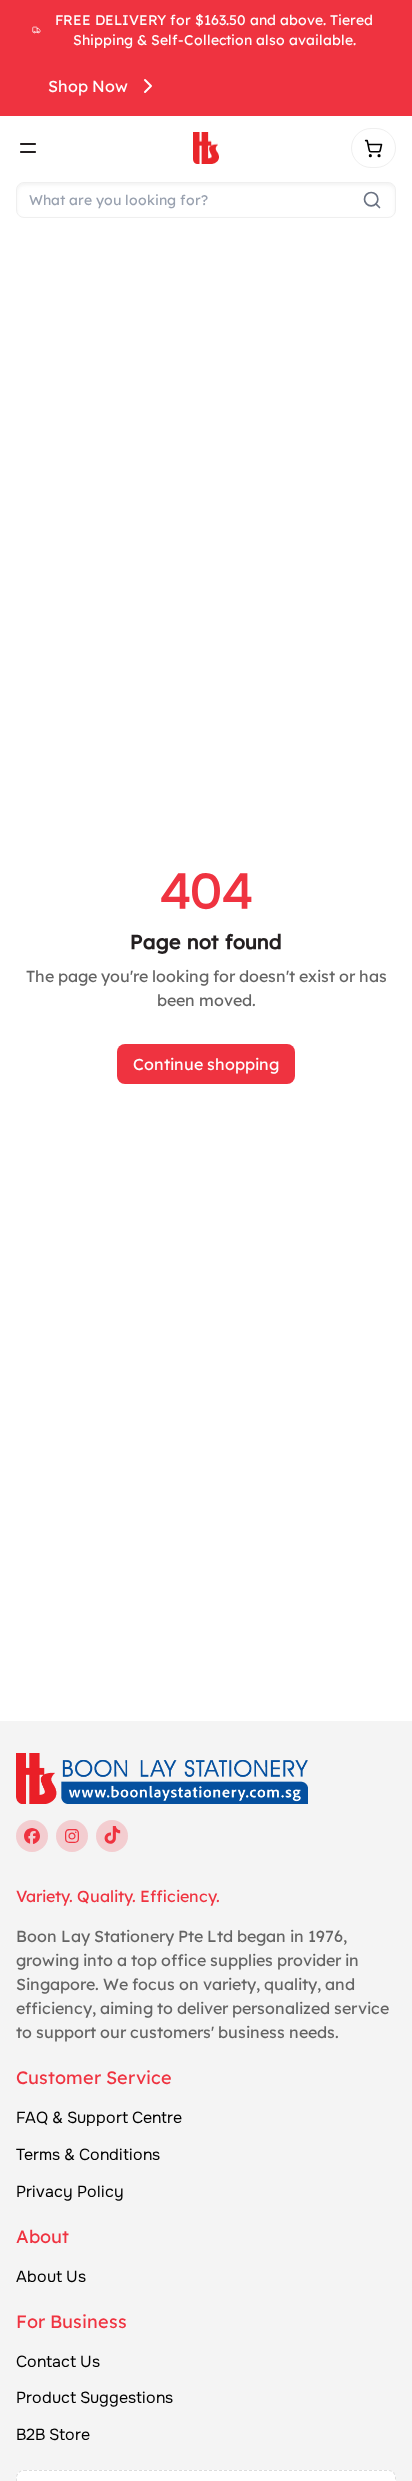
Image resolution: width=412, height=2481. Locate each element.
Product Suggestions (94, 2398)
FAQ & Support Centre (99, 2118)
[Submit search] (372, 200)
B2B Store (53, 2435)
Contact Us (58, 2362)
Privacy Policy (70, 2192)
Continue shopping (206, 1064)
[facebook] (32, 1836)
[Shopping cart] (373, 148)
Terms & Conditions (88, 2155)
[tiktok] (112, 1836)
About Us (51, 2277)
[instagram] (72, 1836)
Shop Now (88, 86)
